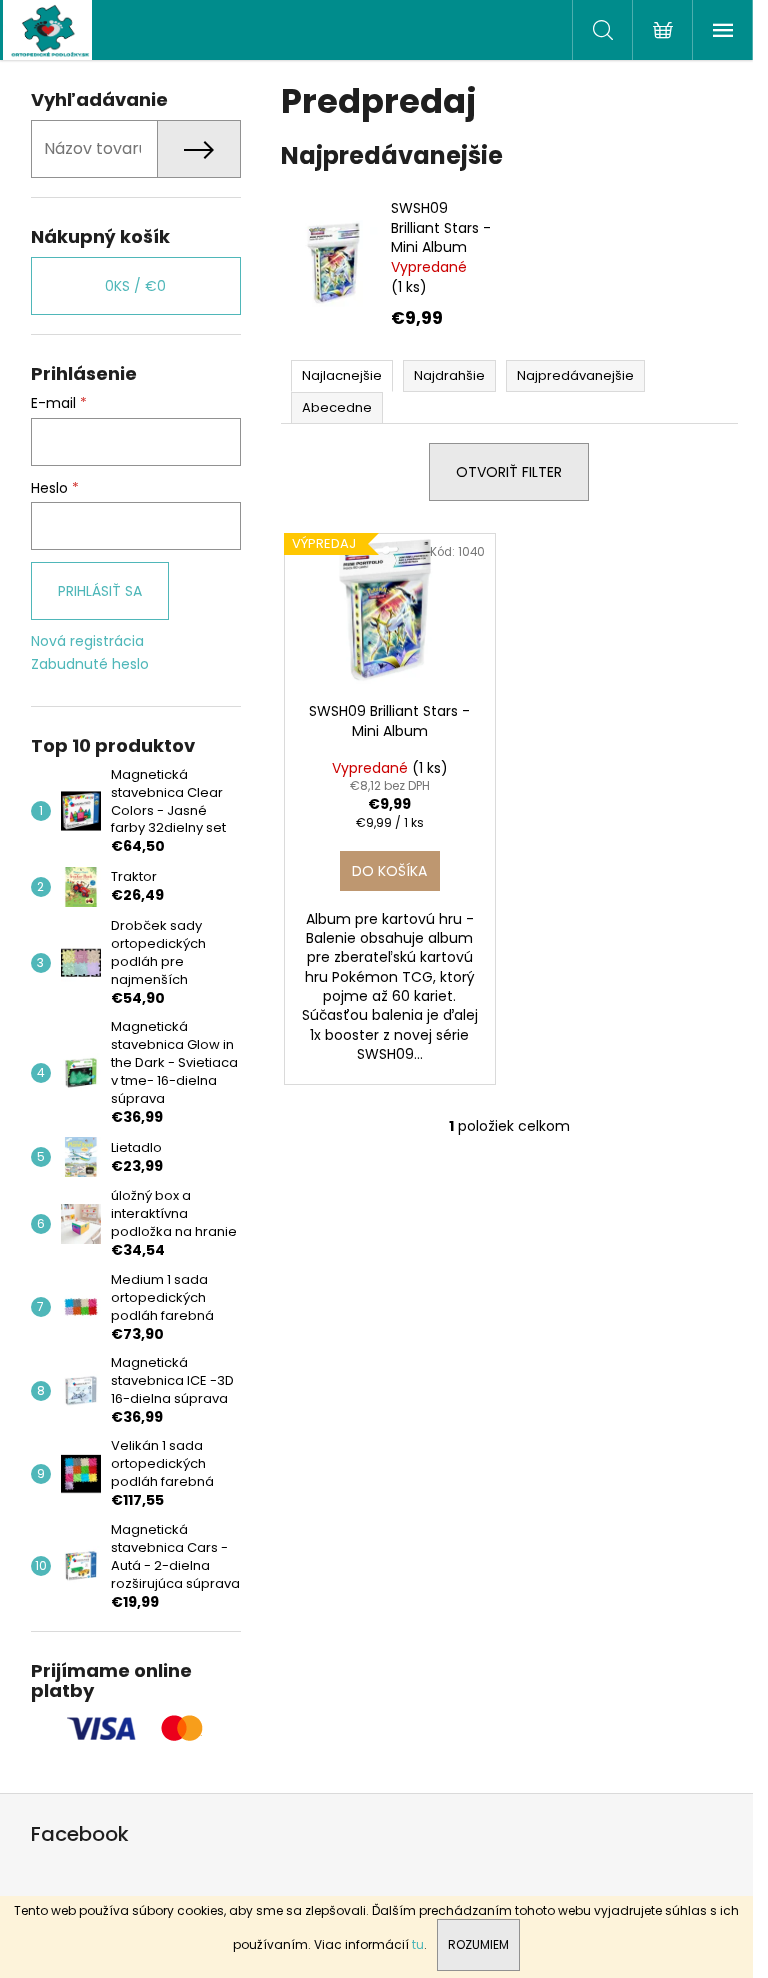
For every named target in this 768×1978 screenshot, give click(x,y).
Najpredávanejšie (575, 375)
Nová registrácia (87, 641)
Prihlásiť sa (100, 591)
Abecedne (337, 407)
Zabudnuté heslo (90, 664)
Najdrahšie (449, 375)
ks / (135, 286)
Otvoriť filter (509, 472)
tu (418, 1944)
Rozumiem (478, 1944)
